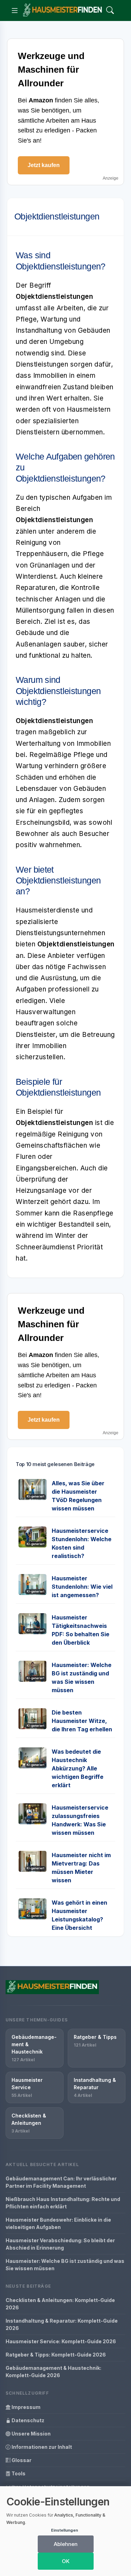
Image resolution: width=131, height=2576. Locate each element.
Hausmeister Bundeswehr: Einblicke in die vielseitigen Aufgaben (58, 2223)
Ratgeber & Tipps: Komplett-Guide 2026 (56, 2355)
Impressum (26, 2407)
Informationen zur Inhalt (41, 2447)
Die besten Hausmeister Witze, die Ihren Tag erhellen (82, 1721)
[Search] (110, 11)
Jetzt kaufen (44, 165)
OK (66, 2561)
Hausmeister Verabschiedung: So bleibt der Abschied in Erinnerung (60, 2244)
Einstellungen (64, 2530)
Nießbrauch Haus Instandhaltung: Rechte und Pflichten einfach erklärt (63, 2203)
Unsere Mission (31, 2434)
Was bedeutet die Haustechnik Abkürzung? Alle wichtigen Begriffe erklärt (78, 1768)
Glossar (21, 2460)
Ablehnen (66, 2544)
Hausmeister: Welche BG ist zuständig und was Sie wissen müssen (65, 2265)
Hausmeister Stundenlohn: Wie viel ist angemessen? (82, 1587)
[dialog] (65, 2531)
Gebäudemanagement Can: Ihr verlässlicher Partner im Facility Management (61, 2182)
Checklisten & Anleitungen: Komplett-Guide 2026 (60, 2304)
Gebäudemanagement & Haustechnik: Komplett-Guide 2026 (53, 2372)
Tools (18, 2473)
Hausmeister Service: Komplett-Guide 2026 (61, 2341)
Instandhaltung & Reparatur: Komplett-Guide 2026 (62, 2324)
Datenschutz (27, 2420)
